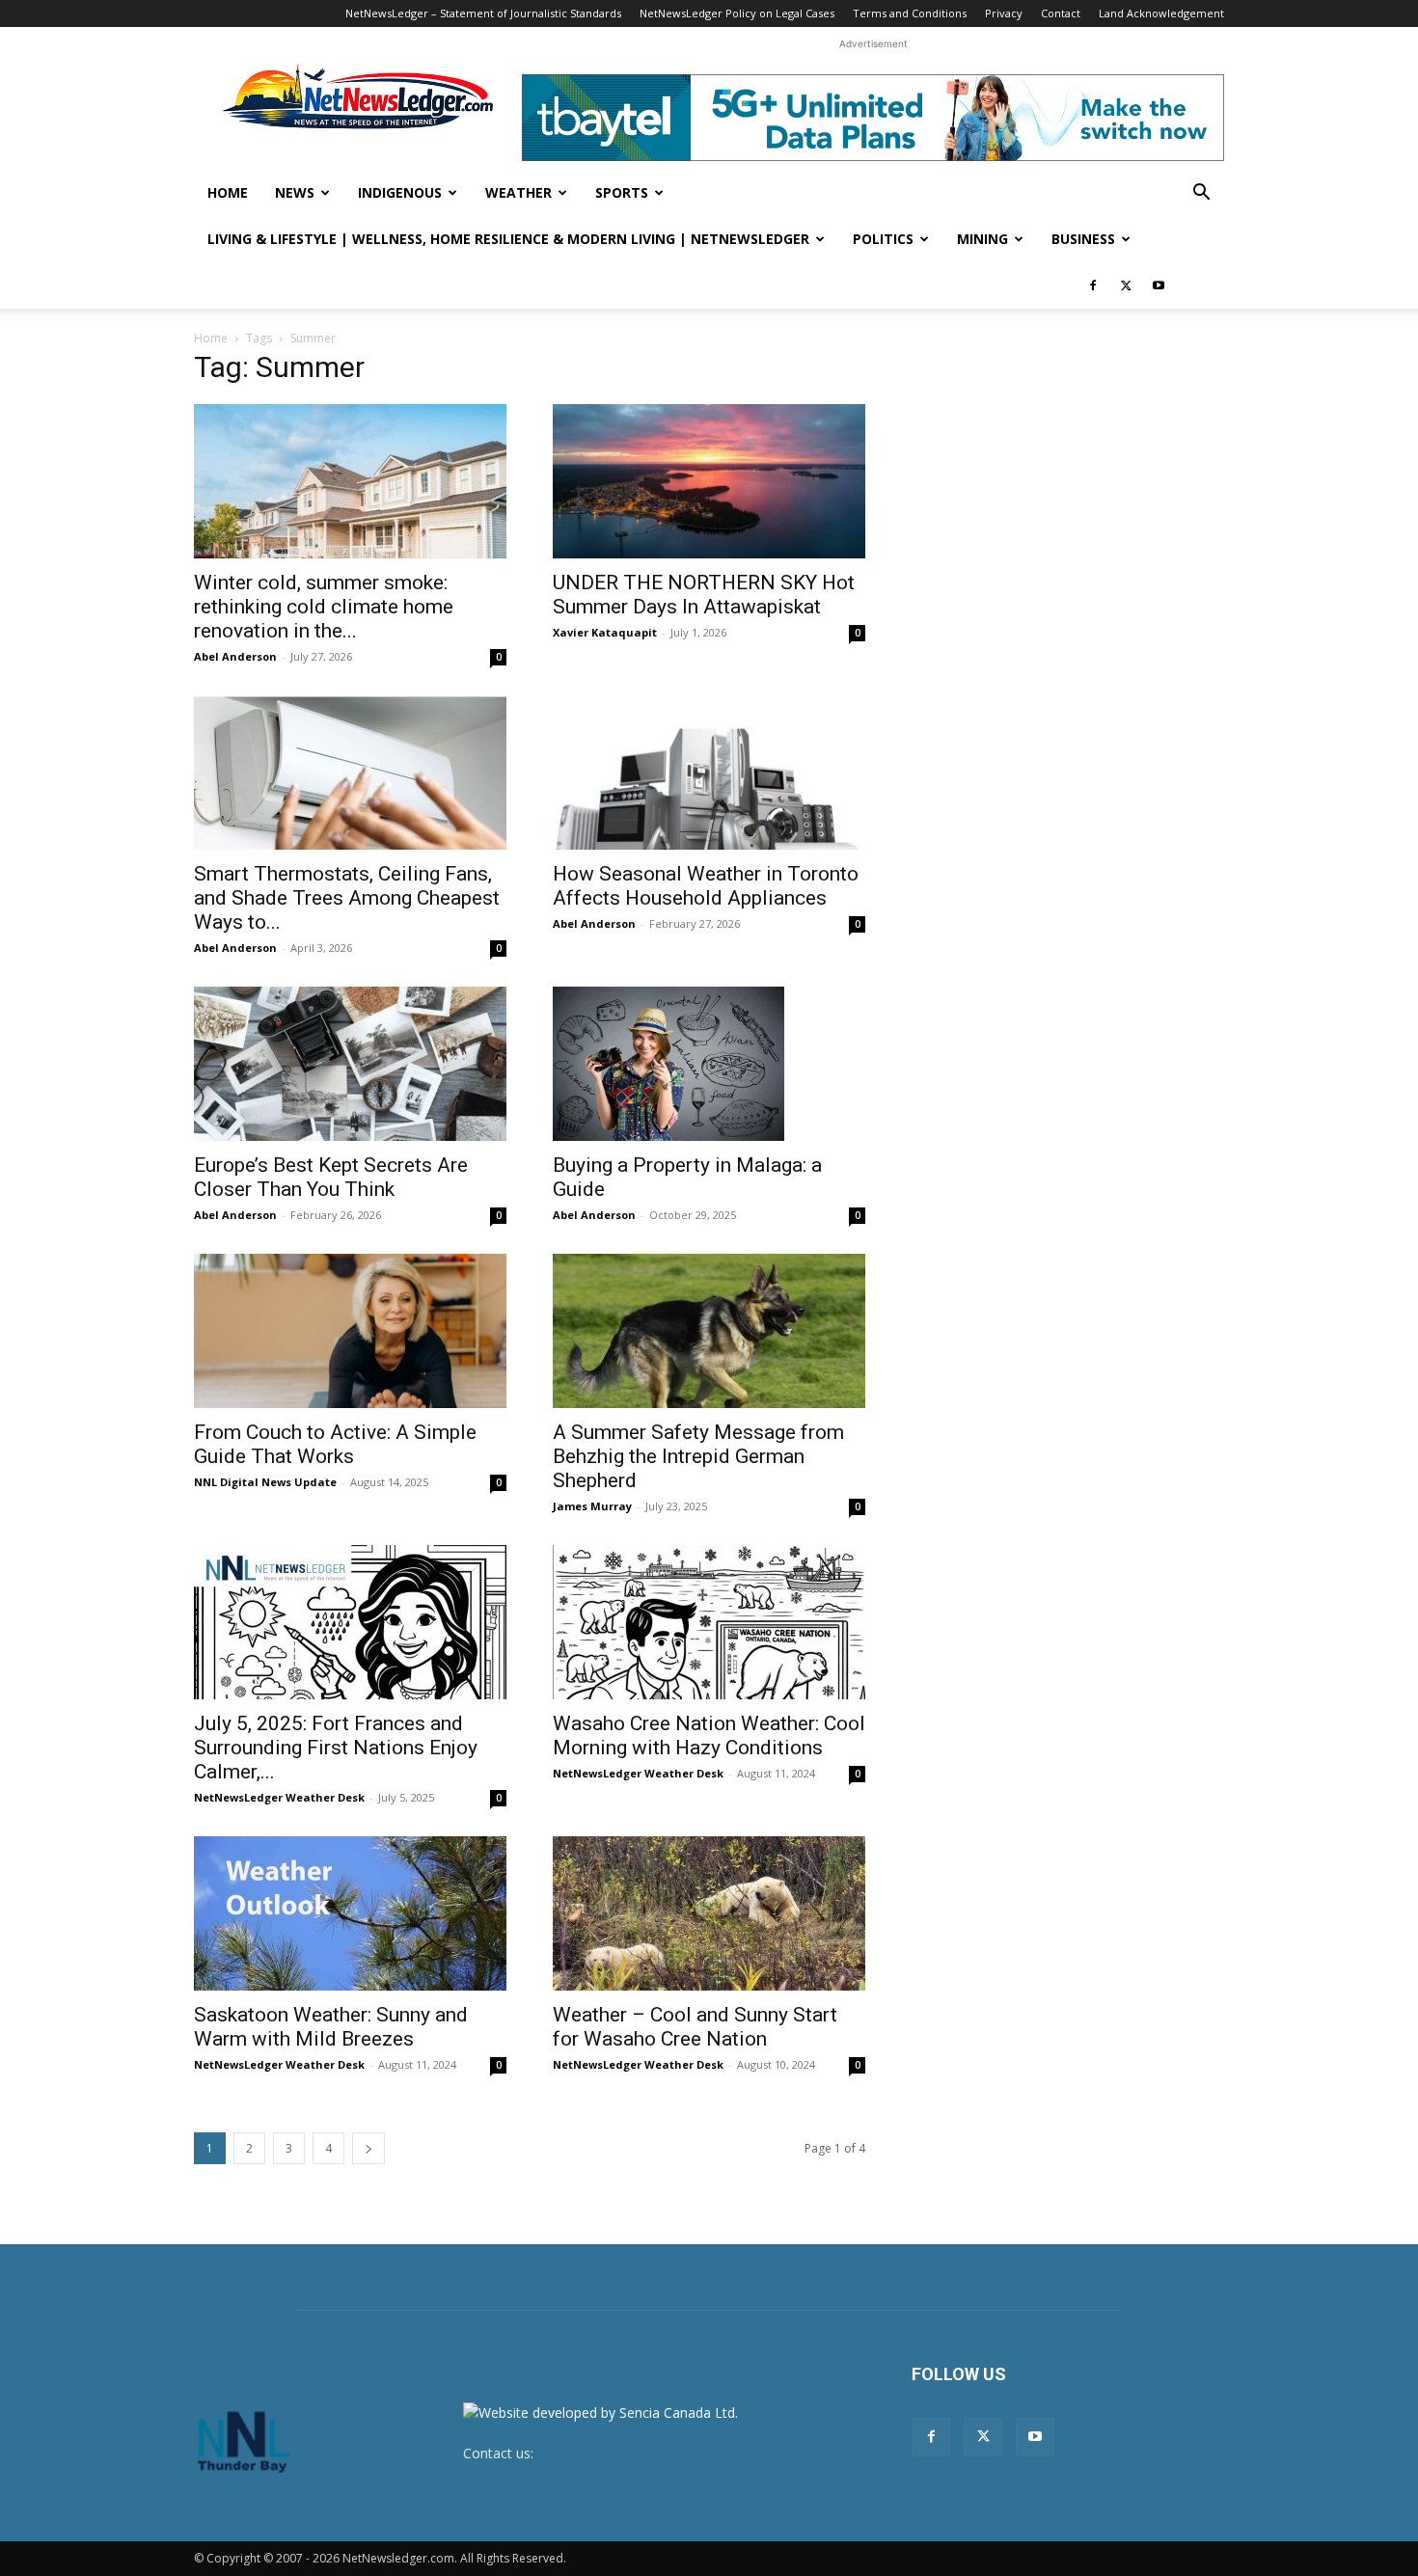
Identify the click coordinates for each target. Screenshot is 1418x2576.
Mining (982, 239)
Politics (883, 239)
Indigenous (400, 192)
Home (228, 192)
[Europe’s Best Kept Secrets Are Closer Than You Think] (350, 1064)
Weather (518, 192)
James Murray (592, 1506)
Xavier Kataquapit (605, 632)
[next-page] (368, 2148)
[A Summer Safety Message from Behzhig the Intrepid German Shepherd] (709, 1331)
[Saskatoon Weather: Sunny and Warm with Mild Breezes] (350, 1913)
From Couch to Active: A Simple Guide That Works (335, 1444)
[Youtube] (1159, 285)
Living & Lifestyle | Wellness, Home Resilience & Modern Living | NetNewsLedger (508, 239)
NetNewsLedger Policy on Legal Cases (737, 13)
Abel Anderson (235, 656)
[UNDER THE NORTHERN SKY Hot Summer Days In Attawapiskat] (709, 481)
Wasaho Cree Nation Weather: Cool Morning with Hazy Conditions (709, 1735)
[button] (1201, 194)
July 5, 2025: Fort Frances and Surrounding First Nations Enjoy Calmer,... (336, 1748)
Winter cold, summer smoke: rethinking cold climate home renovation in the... (324, 607)
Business (1083, 239)
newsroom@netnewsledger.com (639, 2453)
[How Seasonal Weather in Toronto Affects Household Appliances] (709, 773)
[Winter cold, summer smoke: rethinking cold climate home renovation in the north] (350, 481)
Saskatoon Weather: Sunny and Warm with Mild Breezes (331, 2027)
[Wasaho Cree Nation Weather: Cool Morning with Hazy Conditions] (709, 1622)
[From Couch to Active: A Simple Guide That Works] (350, 1331)
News (295, 192)
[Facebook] (1093, 285)
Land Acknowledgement (1161, 13)
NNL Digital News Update (265, 1482)
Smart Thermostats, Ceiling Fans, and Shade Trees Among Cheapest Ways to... (347, 898)
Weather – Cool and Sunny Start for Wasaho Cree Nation (695, 2027)
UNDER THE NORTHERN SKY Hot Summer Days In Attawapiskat (704, 595)
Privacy (1004, 13)
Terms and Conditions (910, 13)
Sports (622, 192)
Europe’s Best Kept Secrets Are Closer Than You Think (331, 1177)
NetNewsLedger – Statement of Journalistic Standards (483, 13)
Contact (1061, 13)
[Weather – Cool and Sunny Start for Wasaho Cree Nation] (709, 1913)
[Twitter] (1126, 285)
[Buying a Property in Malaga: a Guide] (709, 1064)
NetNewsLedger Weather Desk (279, 1797)
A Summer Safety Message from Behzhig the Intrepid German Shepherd (698, 1456)
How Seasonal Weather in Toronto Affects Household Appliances (706, 886)
